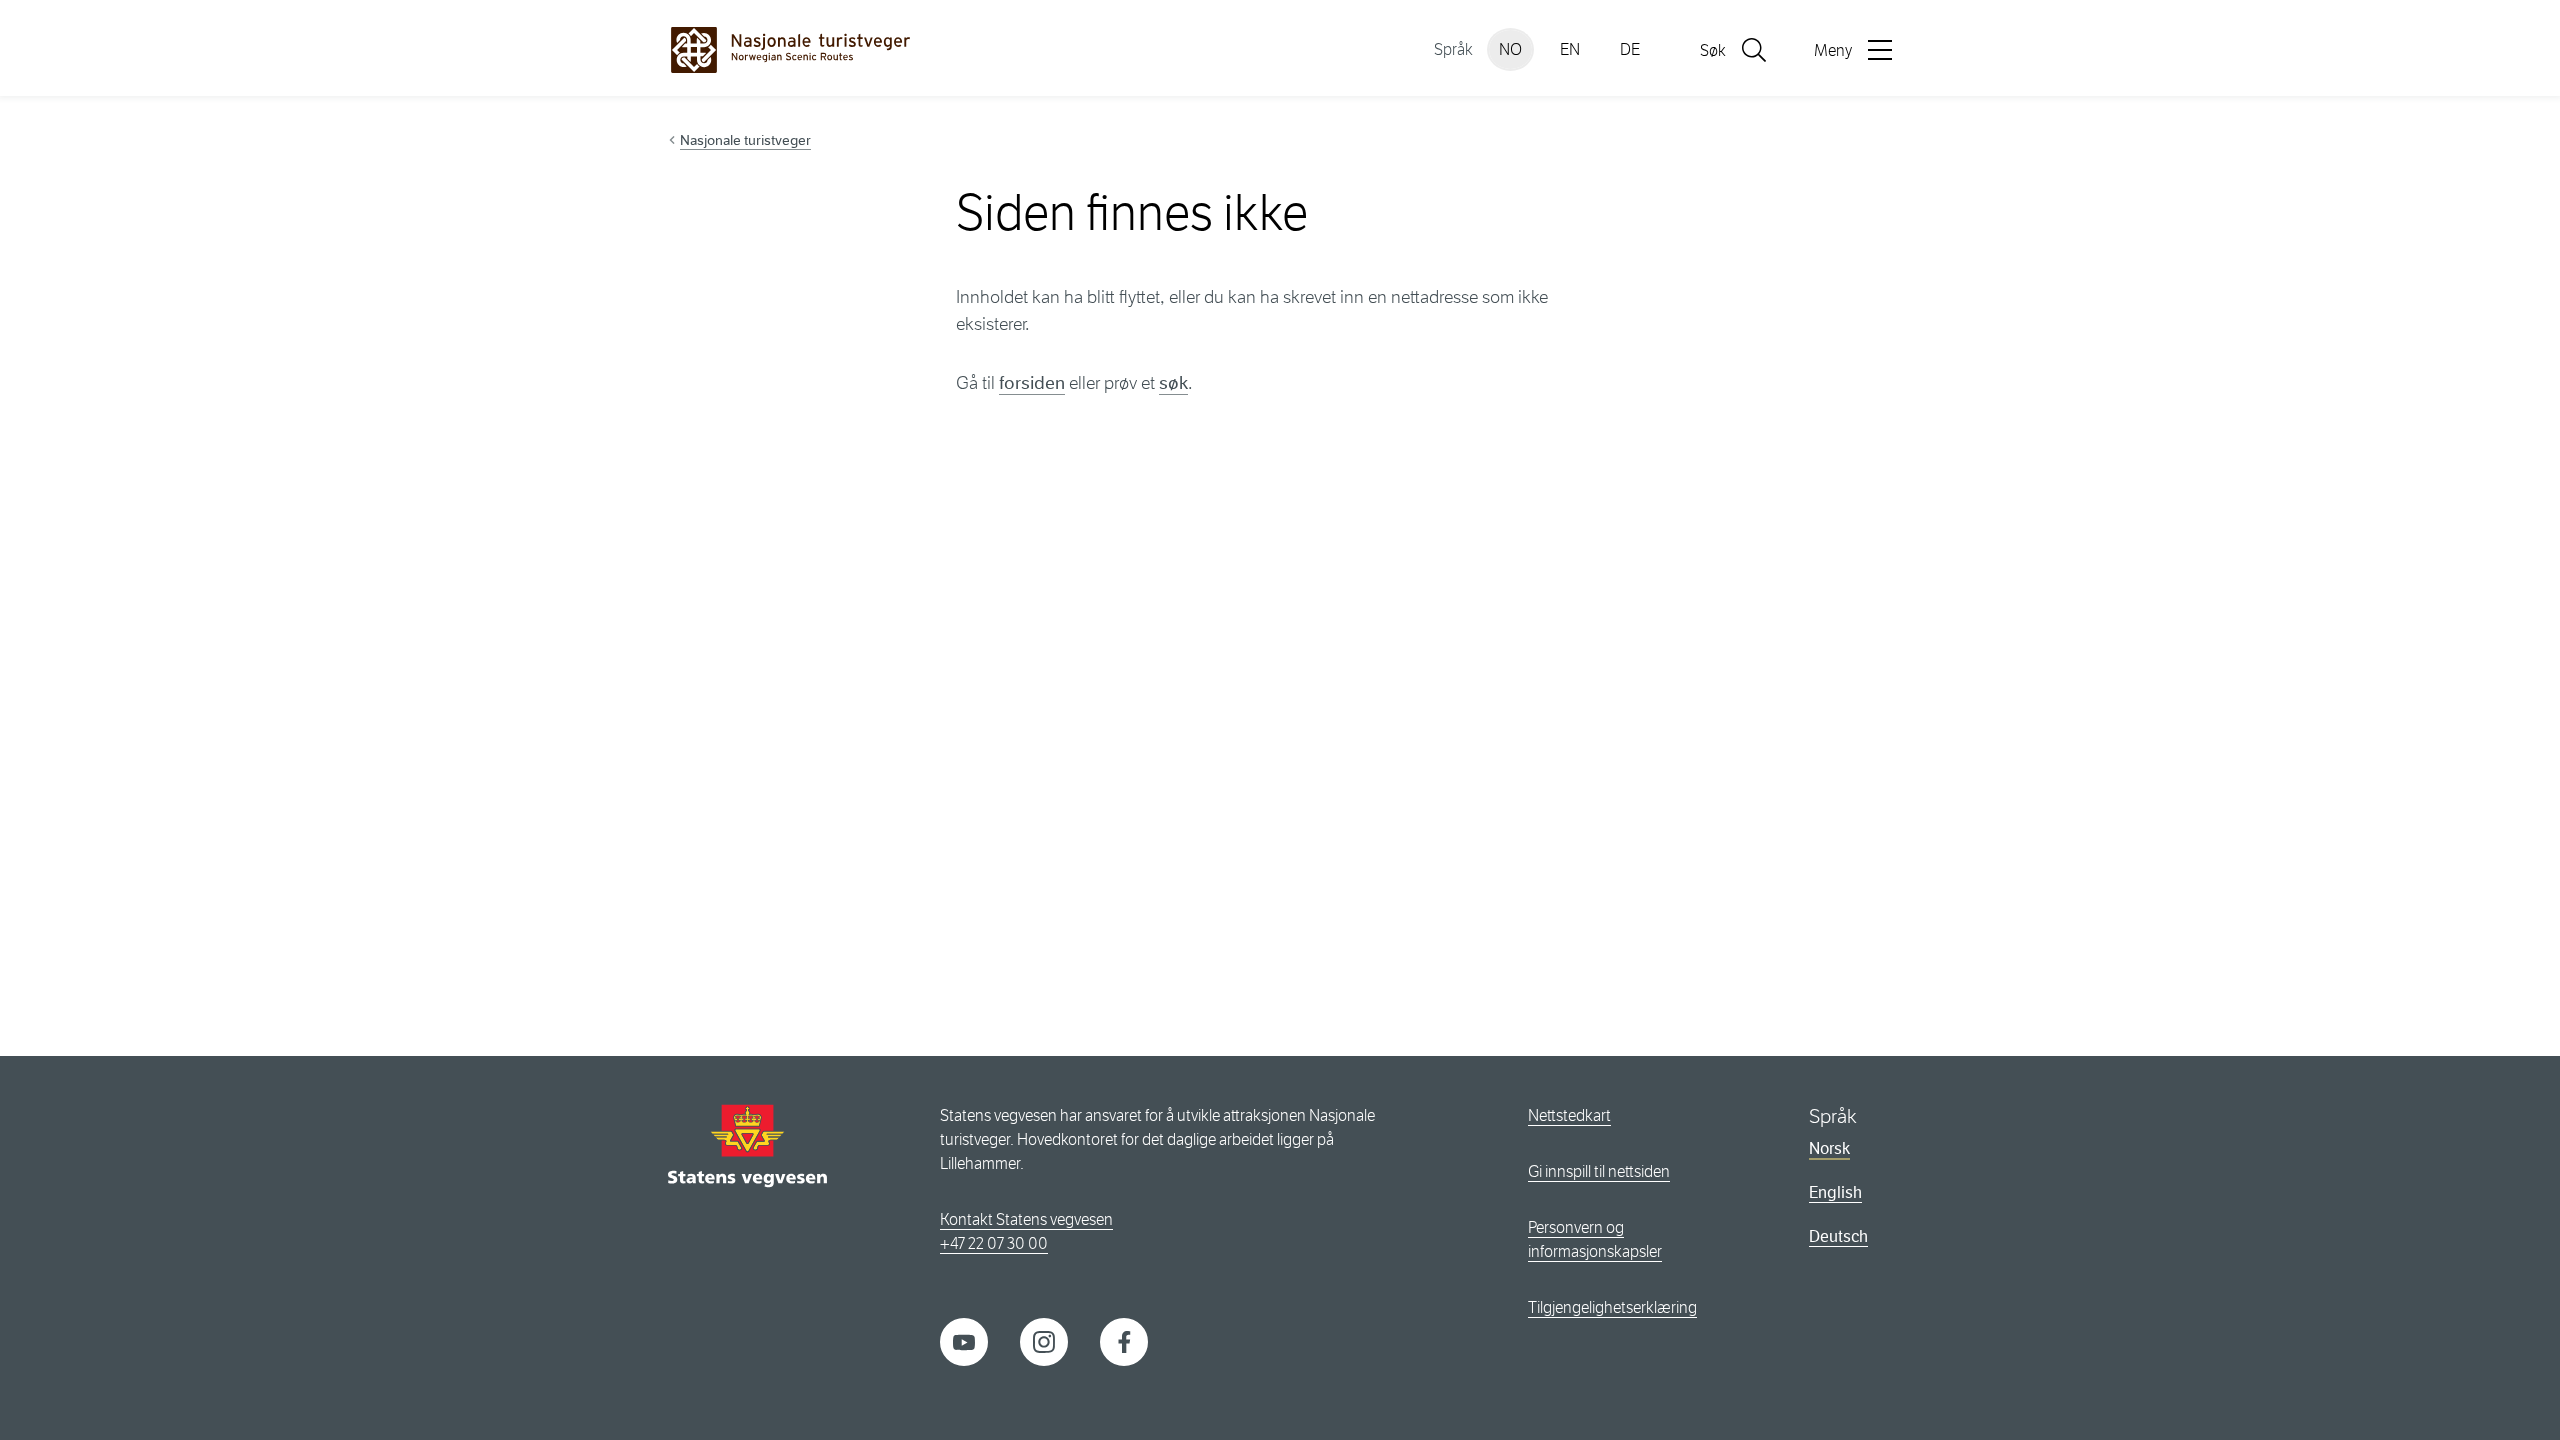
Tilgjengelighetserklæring (1612, 1307)
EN (1570, 49)
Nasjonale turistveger (745, 140)
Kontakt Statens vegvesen (1026, 1219)
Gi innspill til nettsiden (1599, 1171)
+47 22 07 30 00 (994, 1243)
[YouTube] (964, 1340)
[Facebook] (1124, 1340)
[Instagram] (1044, 1340)
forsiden (1032, 383)
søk (1173, 383)
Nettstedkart (1569, 1115)
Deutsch (1838, 1236)
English (1835, 1192)
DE (1630, 49)
